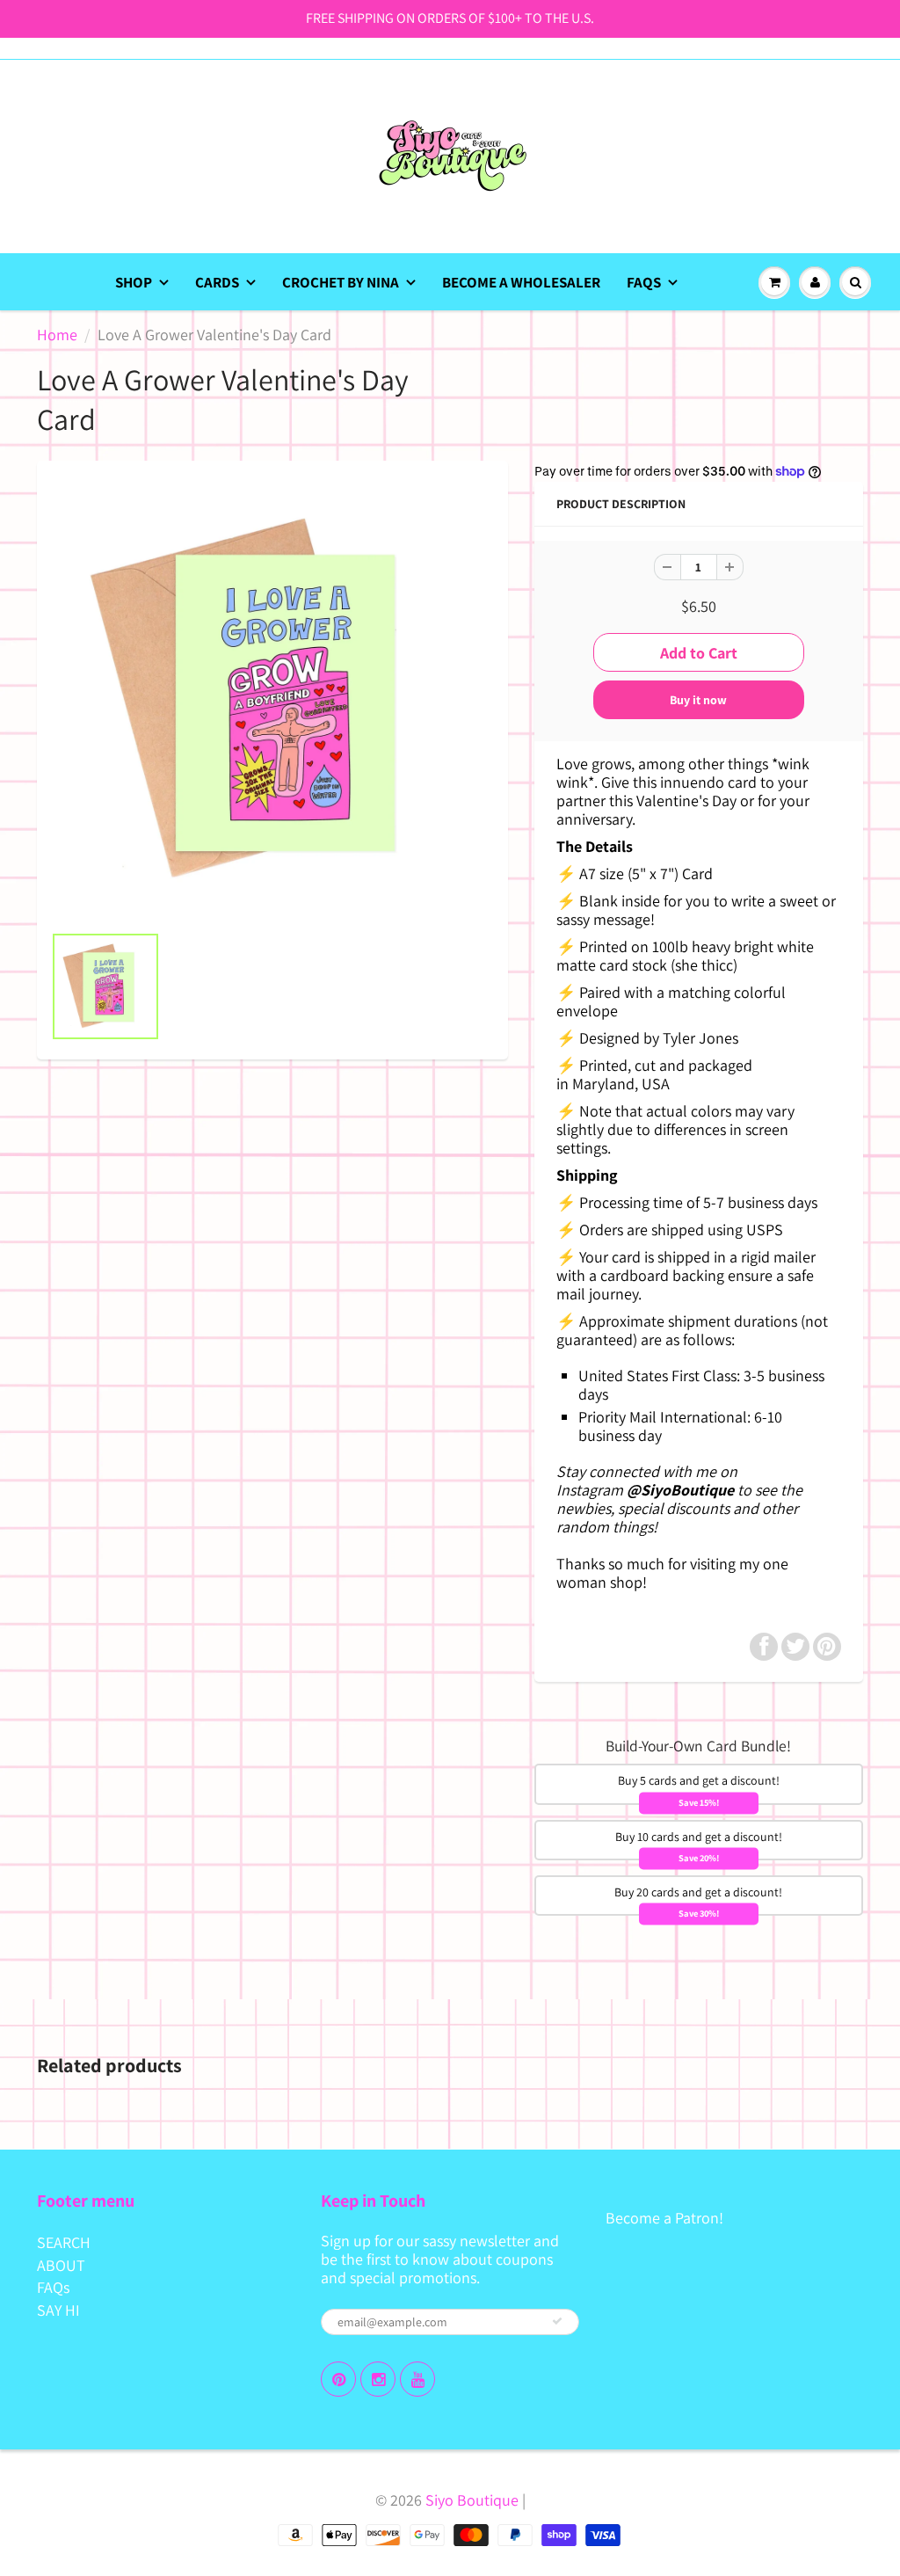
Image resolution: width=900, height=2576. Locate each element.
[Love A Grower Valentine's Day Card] (272, 701)
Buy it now (698, 700)
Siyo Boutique (472, 2500)
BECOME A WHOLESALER (521, 282)
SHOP (134, 282)
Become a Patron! (664, 2218)
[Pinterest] (338, 2379)
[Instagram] (378, 2379)
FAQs (644, 282)
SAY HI (58, 2310)
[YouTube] (417, 2379)
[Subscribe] (557, 2321)
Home (57, 335)
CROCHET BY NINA (341, 282)
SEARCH (64, 2242)
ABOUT (61, 2265)
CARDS (217, 282)
